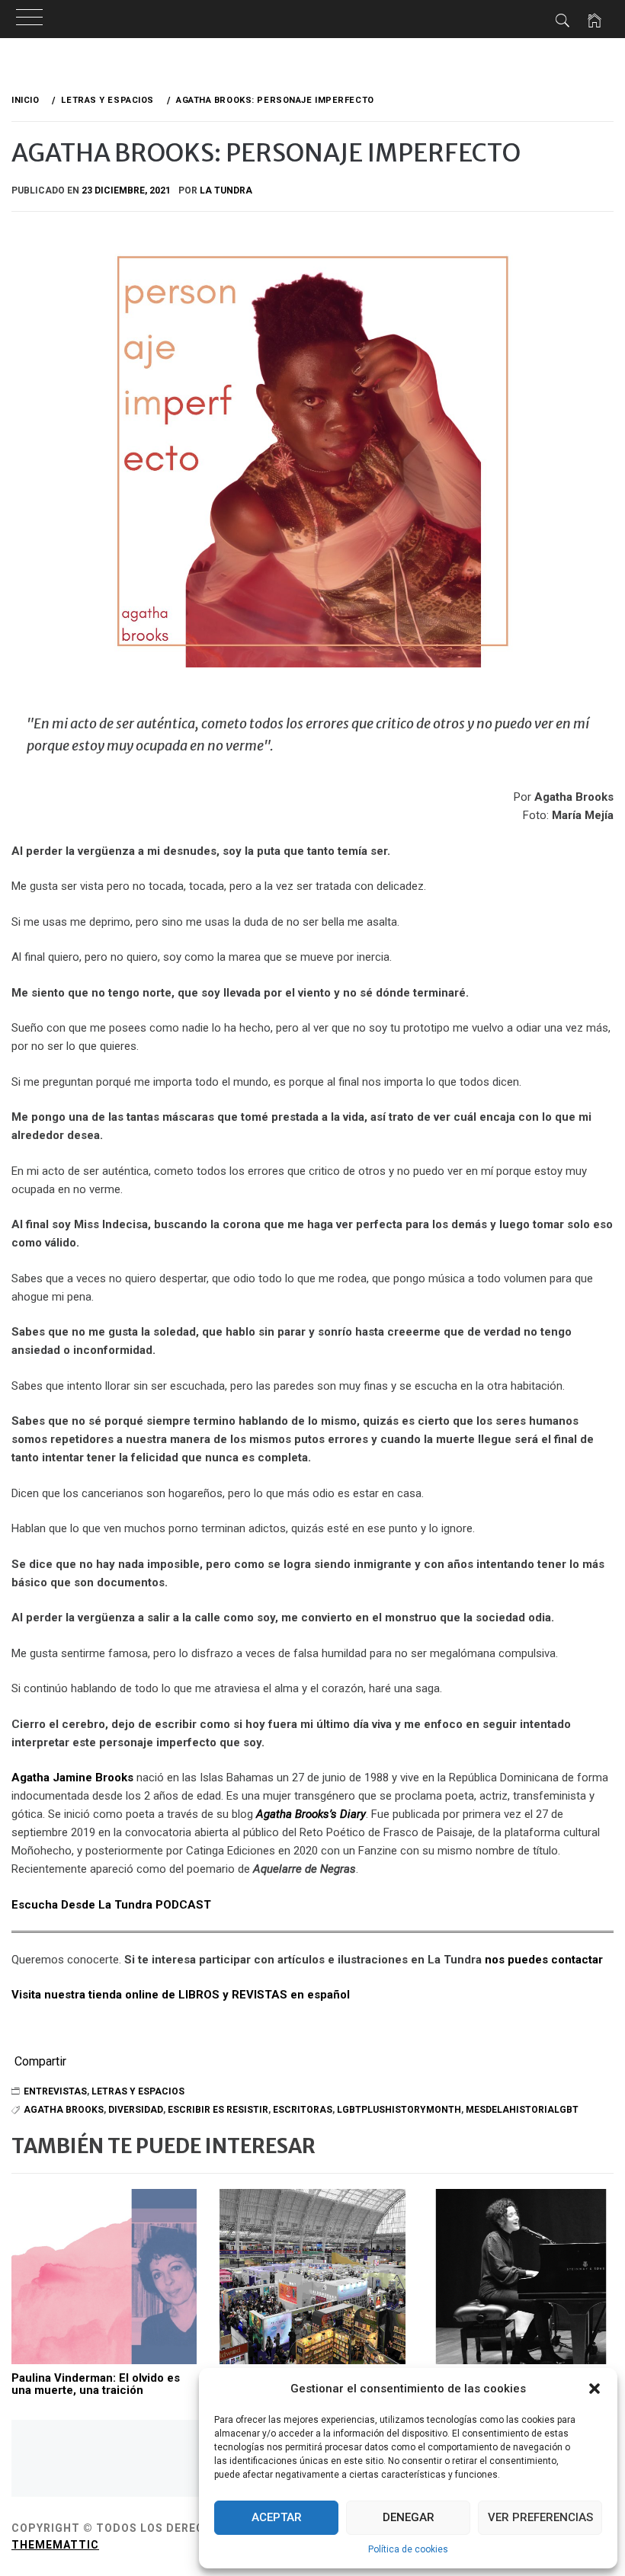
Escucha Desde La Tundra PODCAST (111, 1905)
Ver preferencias (540, 2517)
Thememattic (55, 2545)
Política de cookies (408, 2549)
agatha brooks (64, 2110)
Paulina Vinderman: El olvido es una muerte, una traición (96, 2384)
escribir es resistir (218, 2110)
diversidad (136, 2110)
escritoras (303, 2110)
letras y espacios (138, 2091)
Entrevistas (55, 2091)
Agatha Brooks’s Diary (311, 1814)
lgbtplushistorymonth (399, 2110)
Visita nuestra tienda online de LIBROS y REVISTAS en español (181, 1995)
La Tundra (226, 190)
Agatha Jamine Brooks (72, 1778)
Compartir (40, 2062)
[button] (595, 2389)
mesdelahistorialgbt (522, 2110)
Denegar (409, 2517)
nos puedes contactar (544, 1960)
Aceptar (277, 2517)
